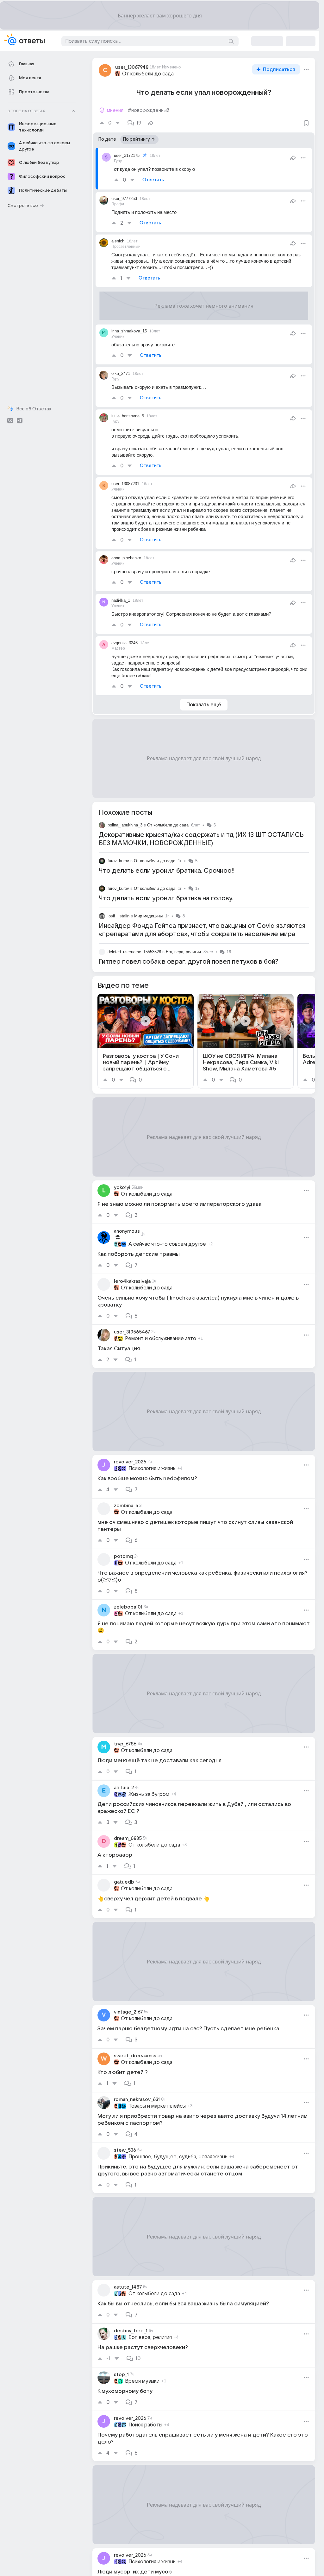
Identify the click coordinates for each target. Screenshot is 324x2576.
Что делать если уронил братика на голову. (166, 898)
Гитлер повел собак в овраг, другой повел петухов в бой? (189, 962)
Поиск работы (145, 2425)
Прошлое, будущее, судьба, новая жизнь (178, 2157)
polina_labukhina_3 (125, 825)
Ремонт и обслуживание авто (161, 1339)
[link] (146, 1041)
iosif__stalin (118, 916)
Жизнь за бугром (149, 1794)
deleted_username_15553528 (134, 952)
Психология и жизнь (152, 1468)
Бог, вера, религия (183, 952)
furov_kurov (118, 861)
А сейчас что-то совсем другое (167, 1244)
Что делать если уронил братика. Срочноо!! (167, 871)
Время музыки (142, 2381)
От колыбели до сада (148, 74)
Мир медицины (148, 916)
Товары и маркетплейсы (157, 2106)
